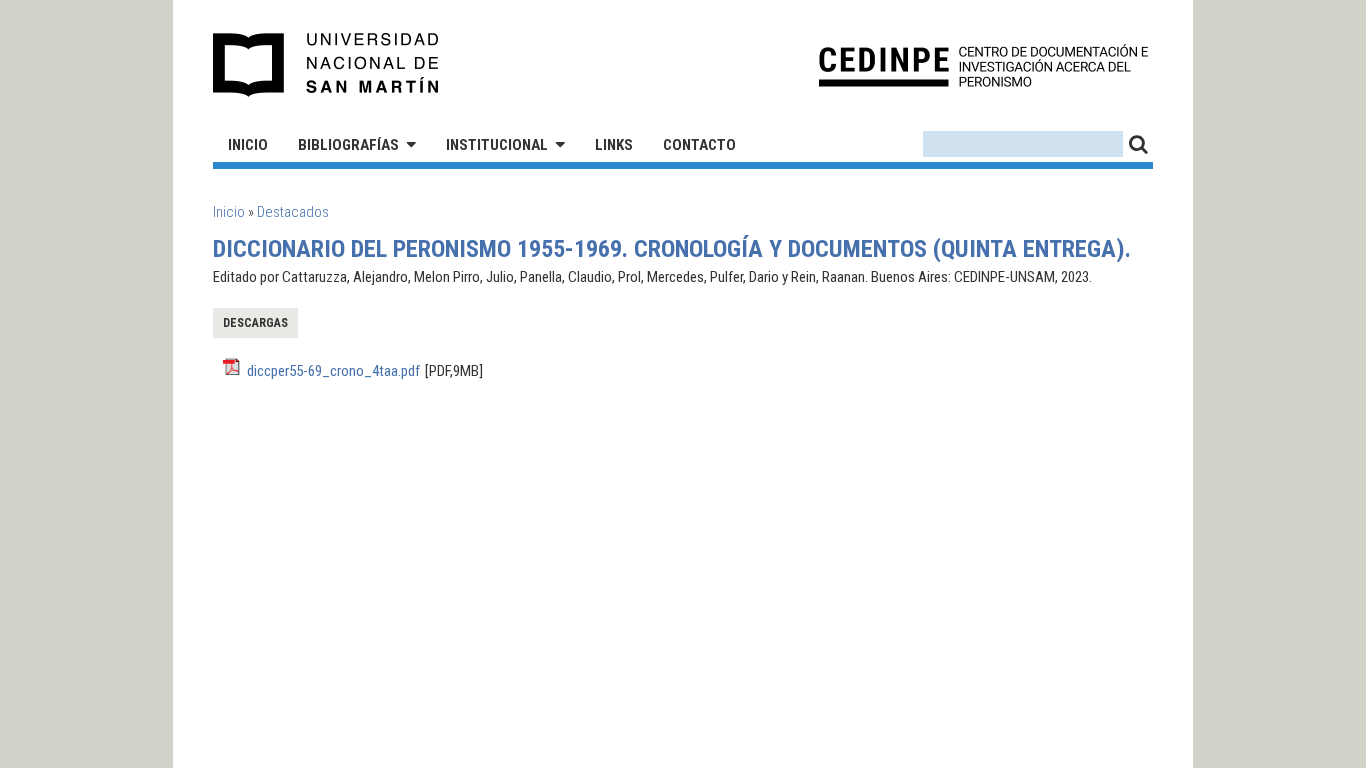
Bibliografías (348, 145)
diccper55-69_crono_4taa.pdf (333, 371)
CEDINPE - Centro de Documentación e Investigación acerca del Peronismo (983, 65)
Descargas (255, 323)
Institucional (497, 145)
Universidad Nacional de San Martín (326, 65)
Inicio (248, 145)
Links (614, 145)
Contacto (699, 145)
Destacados (293, 212)
